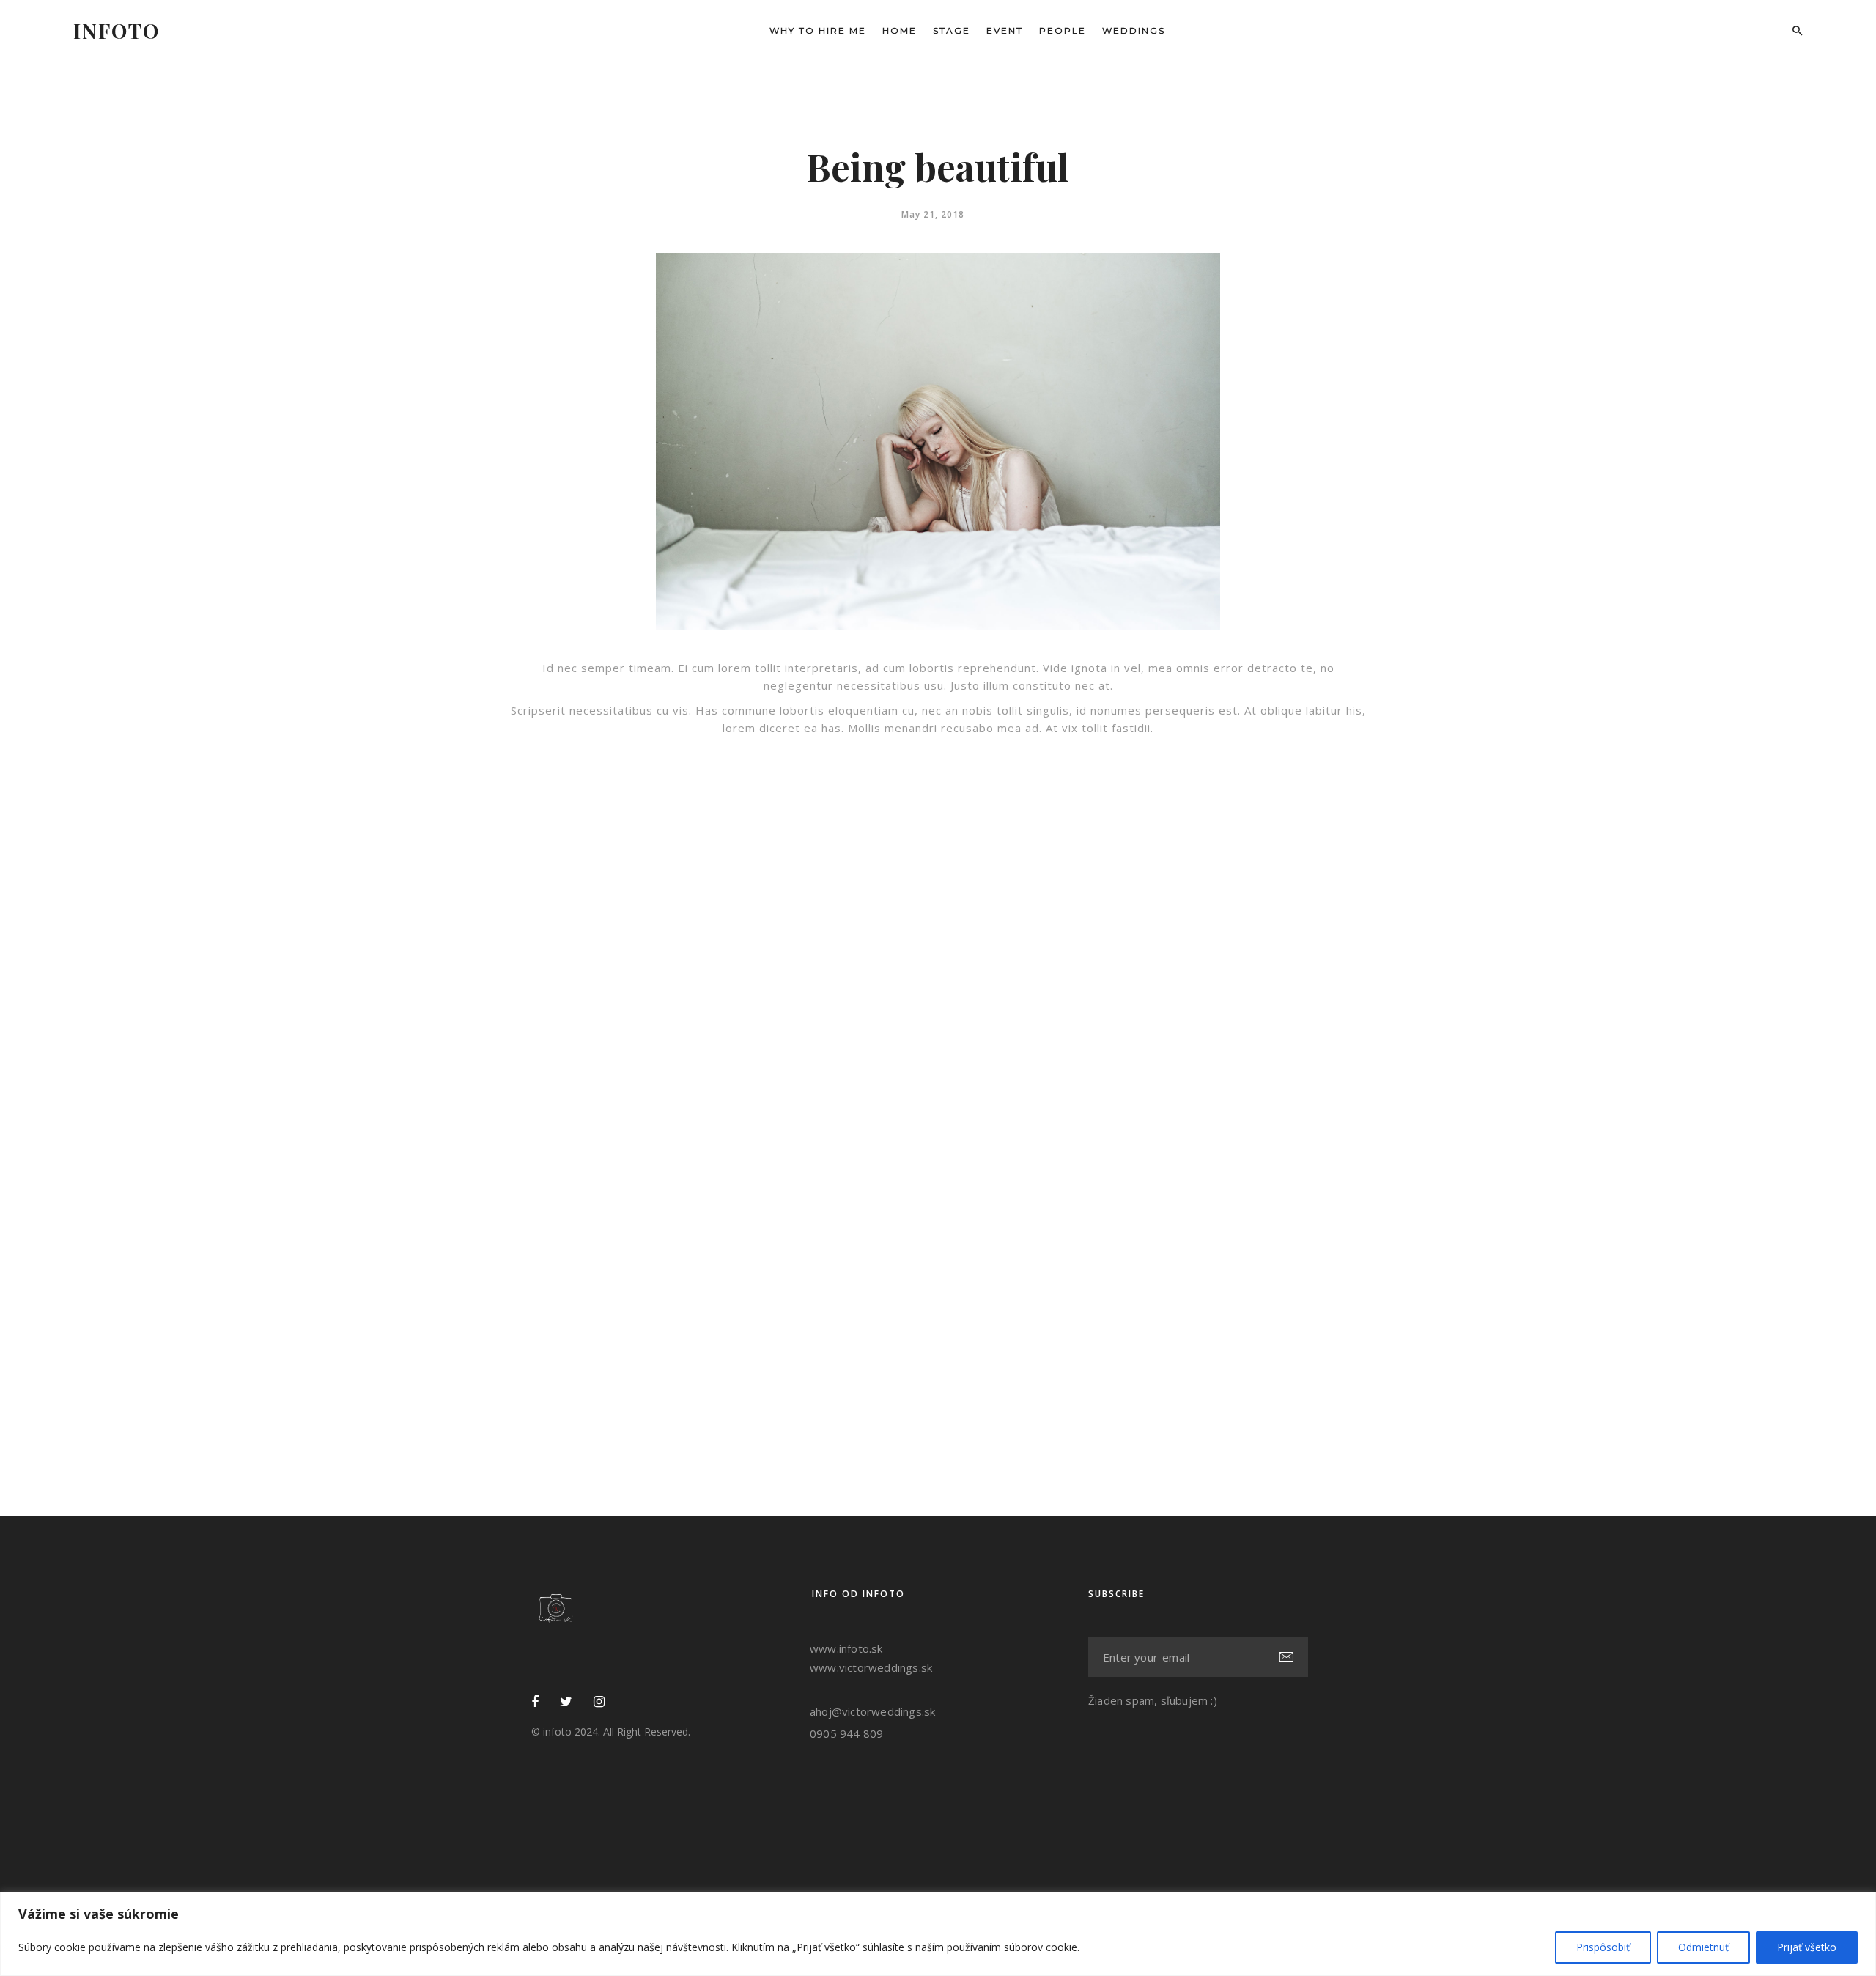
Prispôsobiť (1603, 1947)
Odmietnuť (1703, 1947)
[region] (938, 1934)
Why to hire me (818, 30)
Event (1005, 30)
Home (900, 30)
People (1063, 30)
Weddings (1134, 30)
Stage (952, 30)
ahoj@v (829, 1711)
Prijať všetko (1807, 1947)
